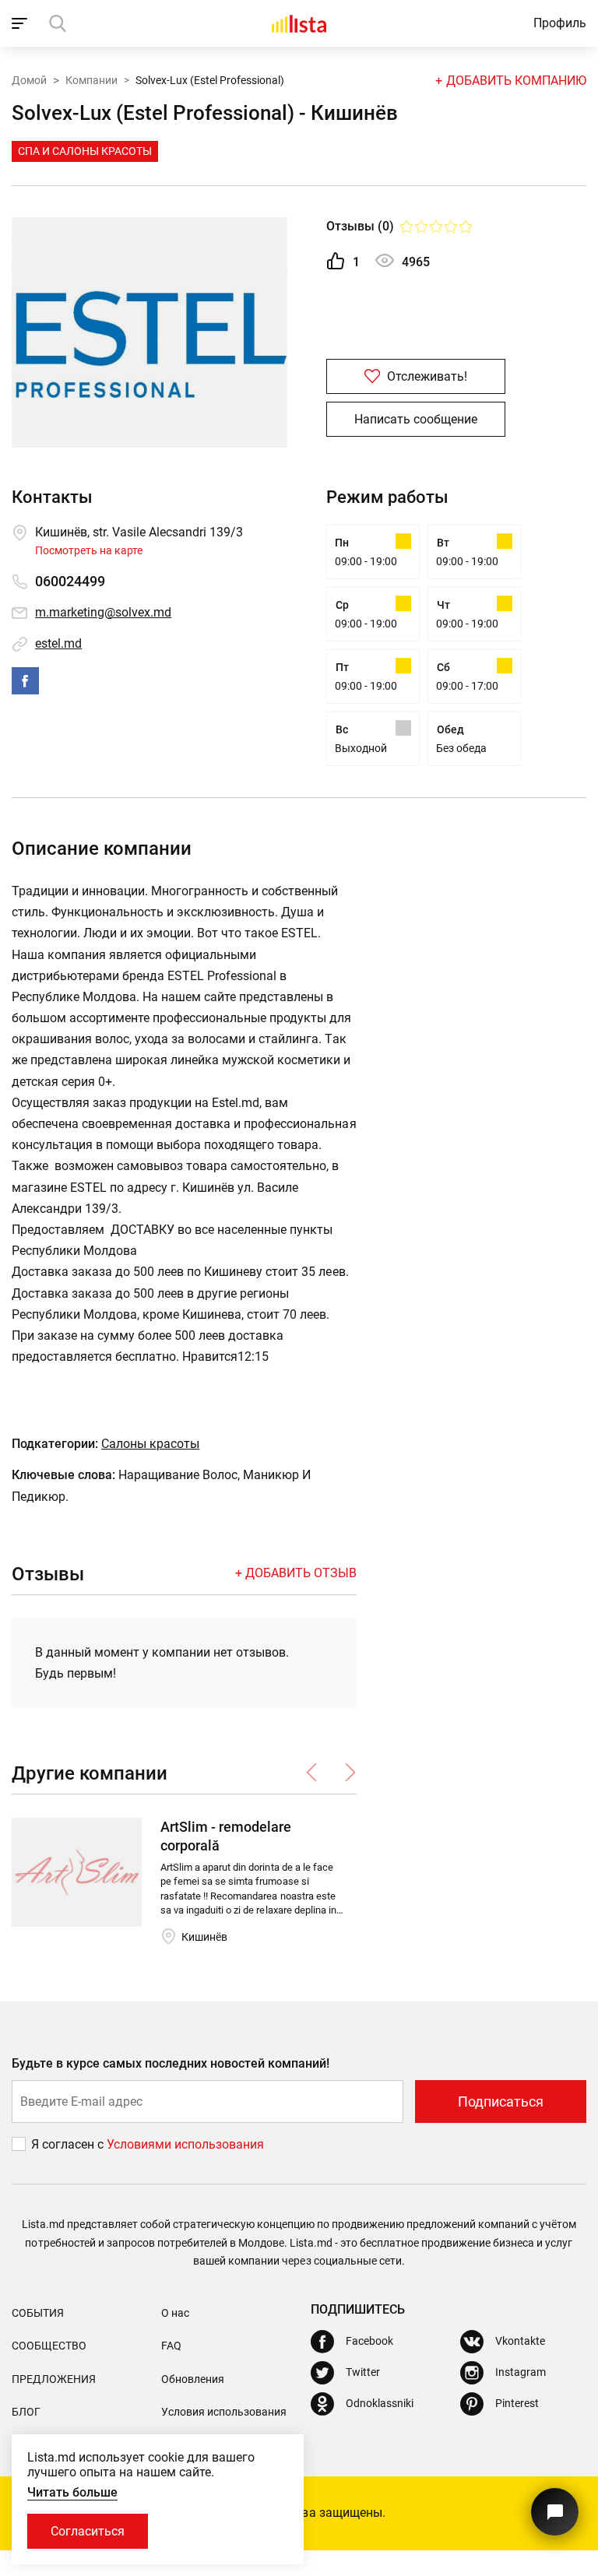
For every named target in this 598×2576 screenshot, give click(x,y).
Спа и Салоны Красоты (85, 151)
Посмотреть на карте (89, 550)
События (38, 2313)
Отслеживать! (426, 376)
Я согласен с (69, 2144)
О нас (175, 2313)
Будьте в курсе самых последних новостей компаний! (171, 2063)
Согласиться (88, 2531)
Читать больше (72, 2492)
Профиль (560, 23)
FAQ (171, 2346)
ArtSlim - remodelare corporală (226, 1836)
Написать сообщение (416, 419)
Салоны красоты (150, 1444)
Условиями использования (185, 2144)
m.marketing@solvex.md (103, 612)
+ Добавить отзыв (296, 1573)
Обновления (193, 2379)
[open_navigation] (21, 23)
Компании (91, 80)
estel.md (58, 643)
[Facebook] (25, 681)
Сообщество (49, 2346)
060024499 (70, 581)
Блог (26, 2412)
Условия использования (224, 2412)
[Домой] (299, 23)
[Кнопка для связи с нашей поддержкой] (555, 2512)
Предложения (54, 2379)
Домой (29, 80)
